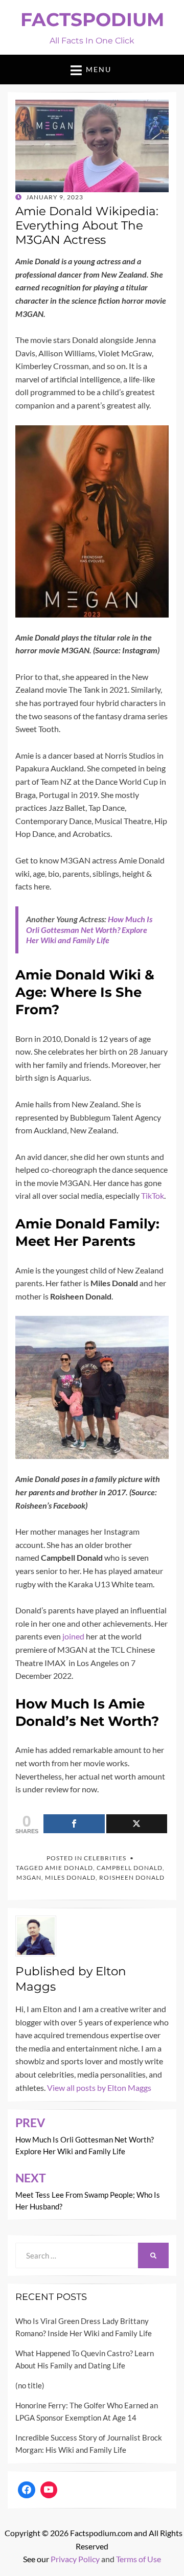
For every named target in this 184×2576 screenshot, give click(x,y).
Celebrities (105, 1858)
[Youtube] (49, 2490)
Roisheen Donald (132, 1877)
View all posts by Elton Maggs (99, 2088)
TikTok (153, 1195)
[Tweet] (137, 1824)
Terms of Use (139, 2559)
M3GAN (29, 1877)
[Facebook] (27, 2490)
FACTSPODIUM (92, 19)
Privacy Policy (75, 2559)
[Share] (74, 1824)
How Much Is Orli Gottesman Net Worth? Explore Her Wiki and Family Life (89, 930)
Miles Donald (70, 1877)
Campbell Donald (130, 1868)
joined (73, 1636)
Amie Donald (69, 1868)
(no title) (30, 2385)
